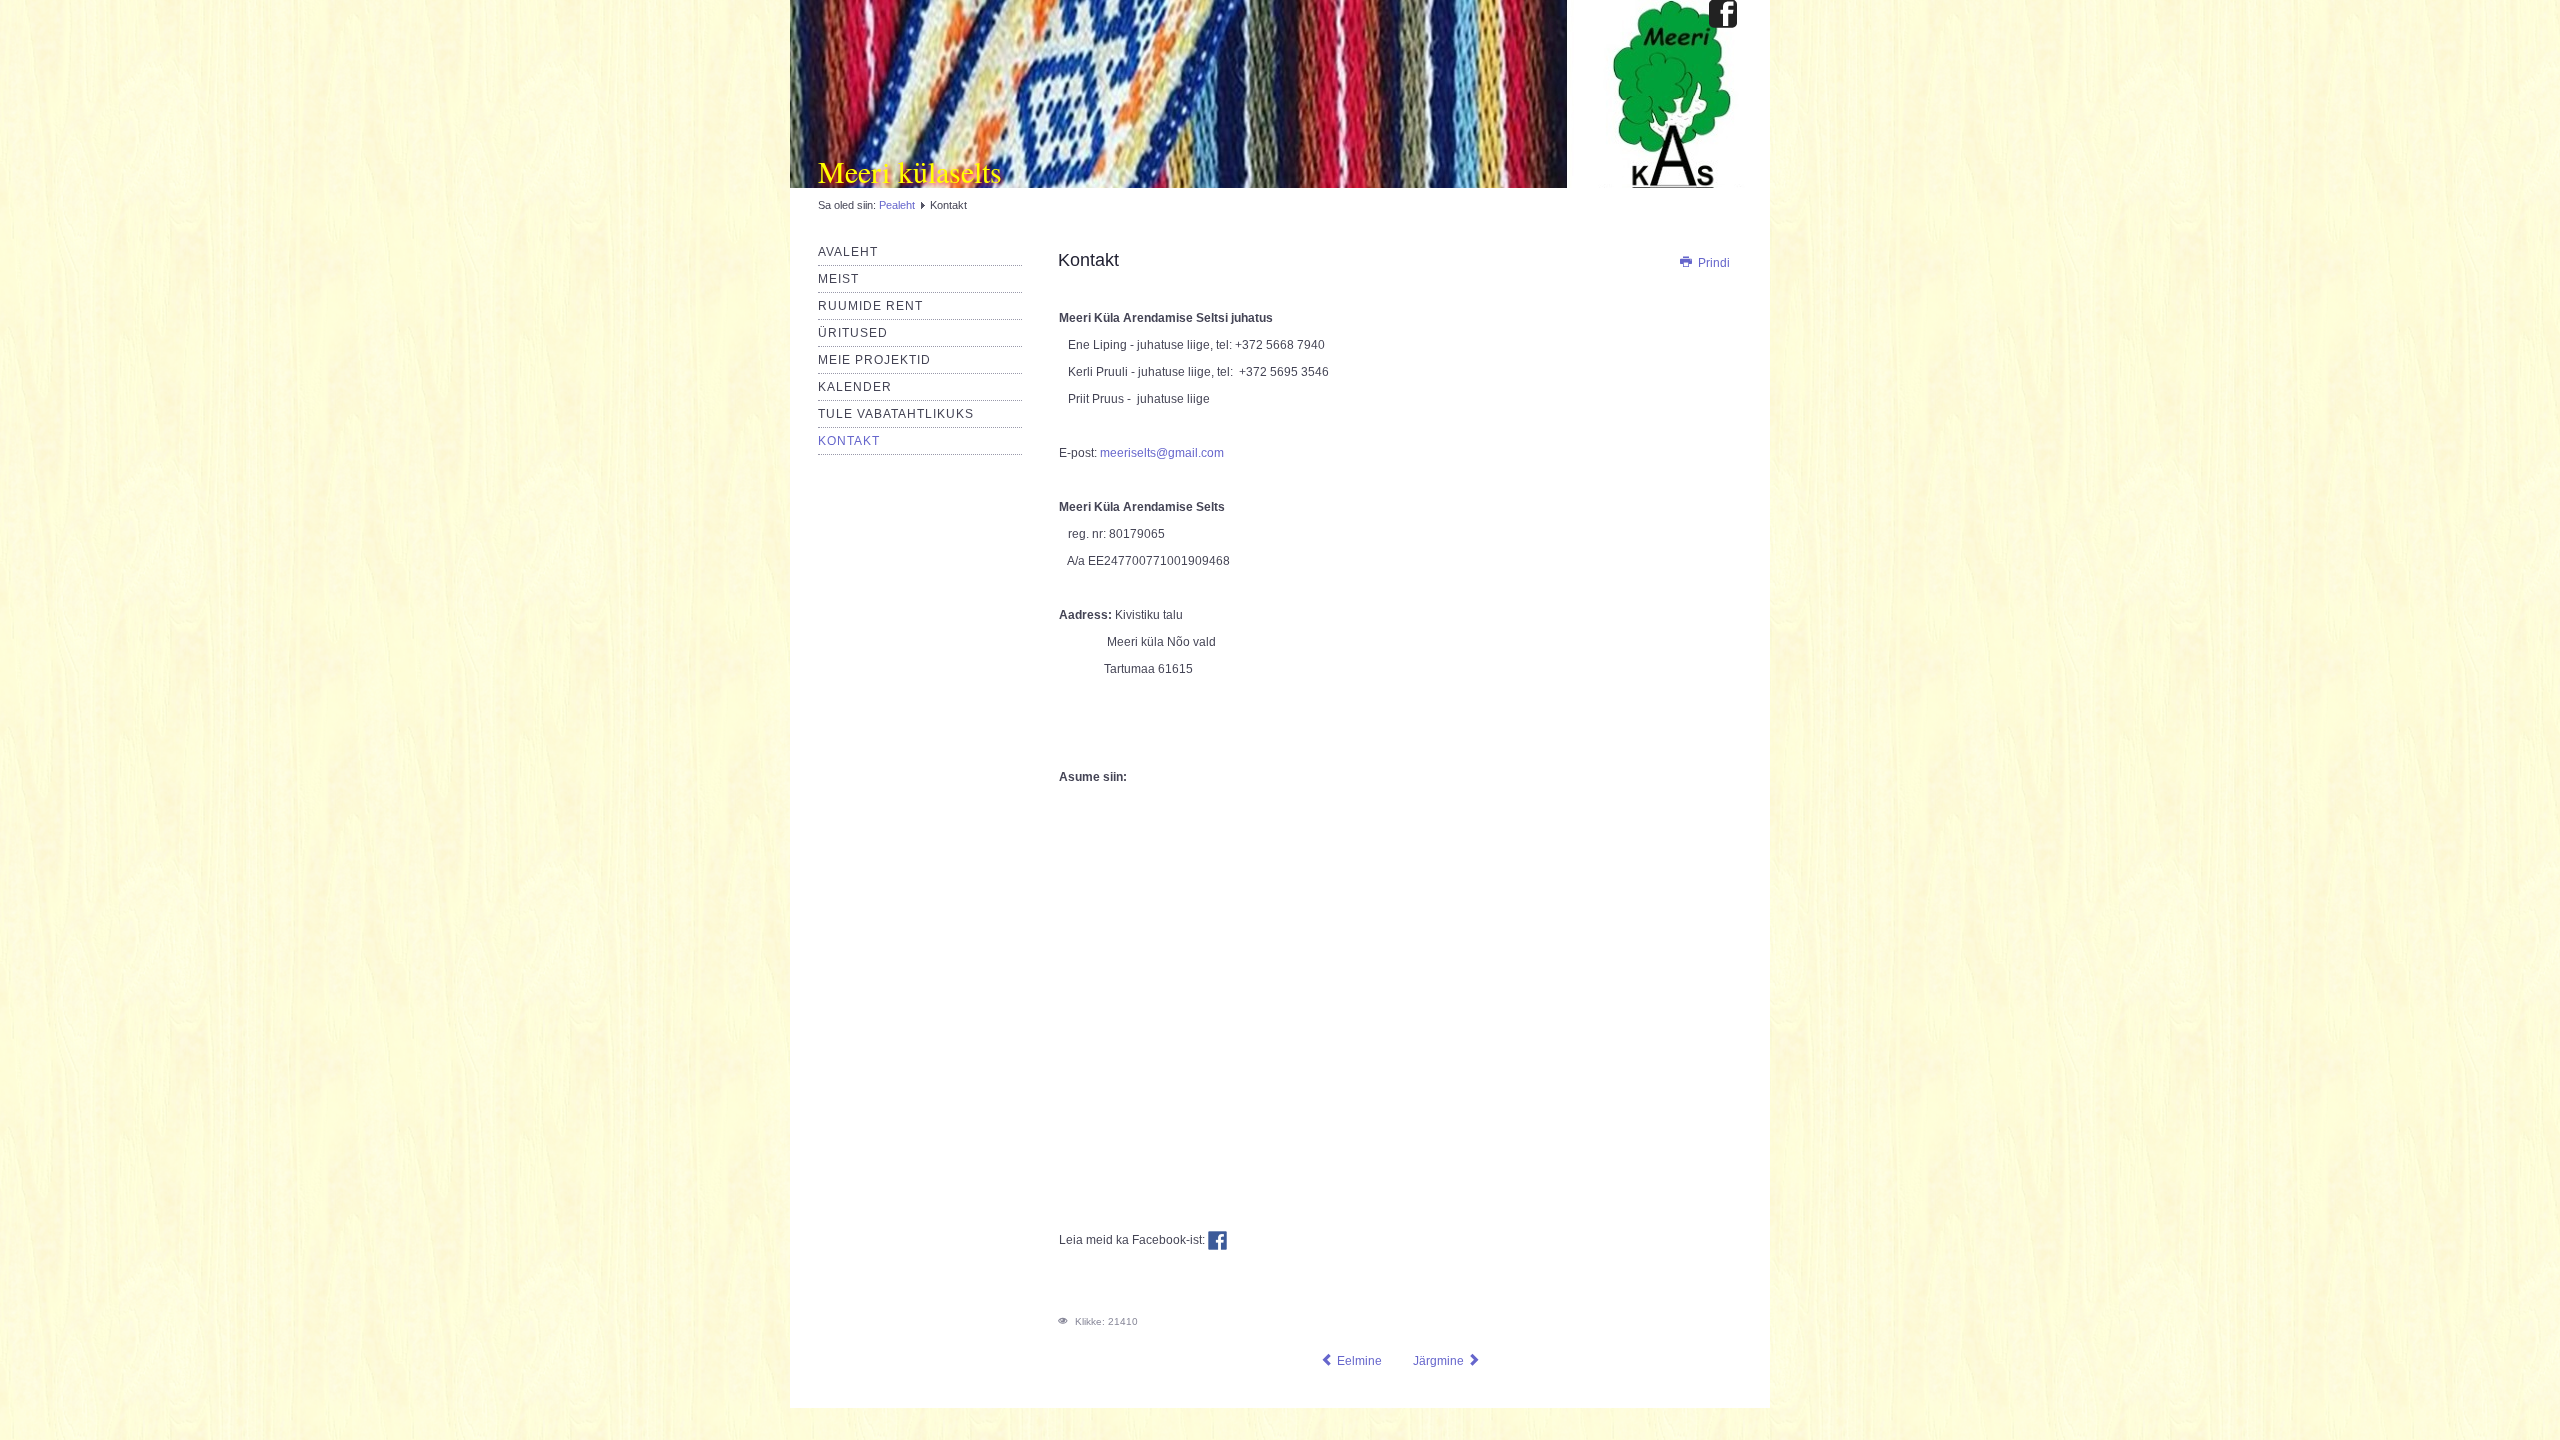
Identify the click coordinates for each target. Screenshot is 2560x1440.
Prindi (1712, 263)
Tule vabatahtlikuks (896, 414)
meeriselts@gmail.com (1162, 453)
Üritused (853, 333)
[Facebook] (1723, 15)
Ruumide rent (870, 306)
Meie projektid (874, 360)
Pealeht (897, 205)
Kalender (855, 387)
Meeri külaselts (910, 171)
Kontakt (849, 441)
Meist (838, 279)
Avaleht (848, 252)
